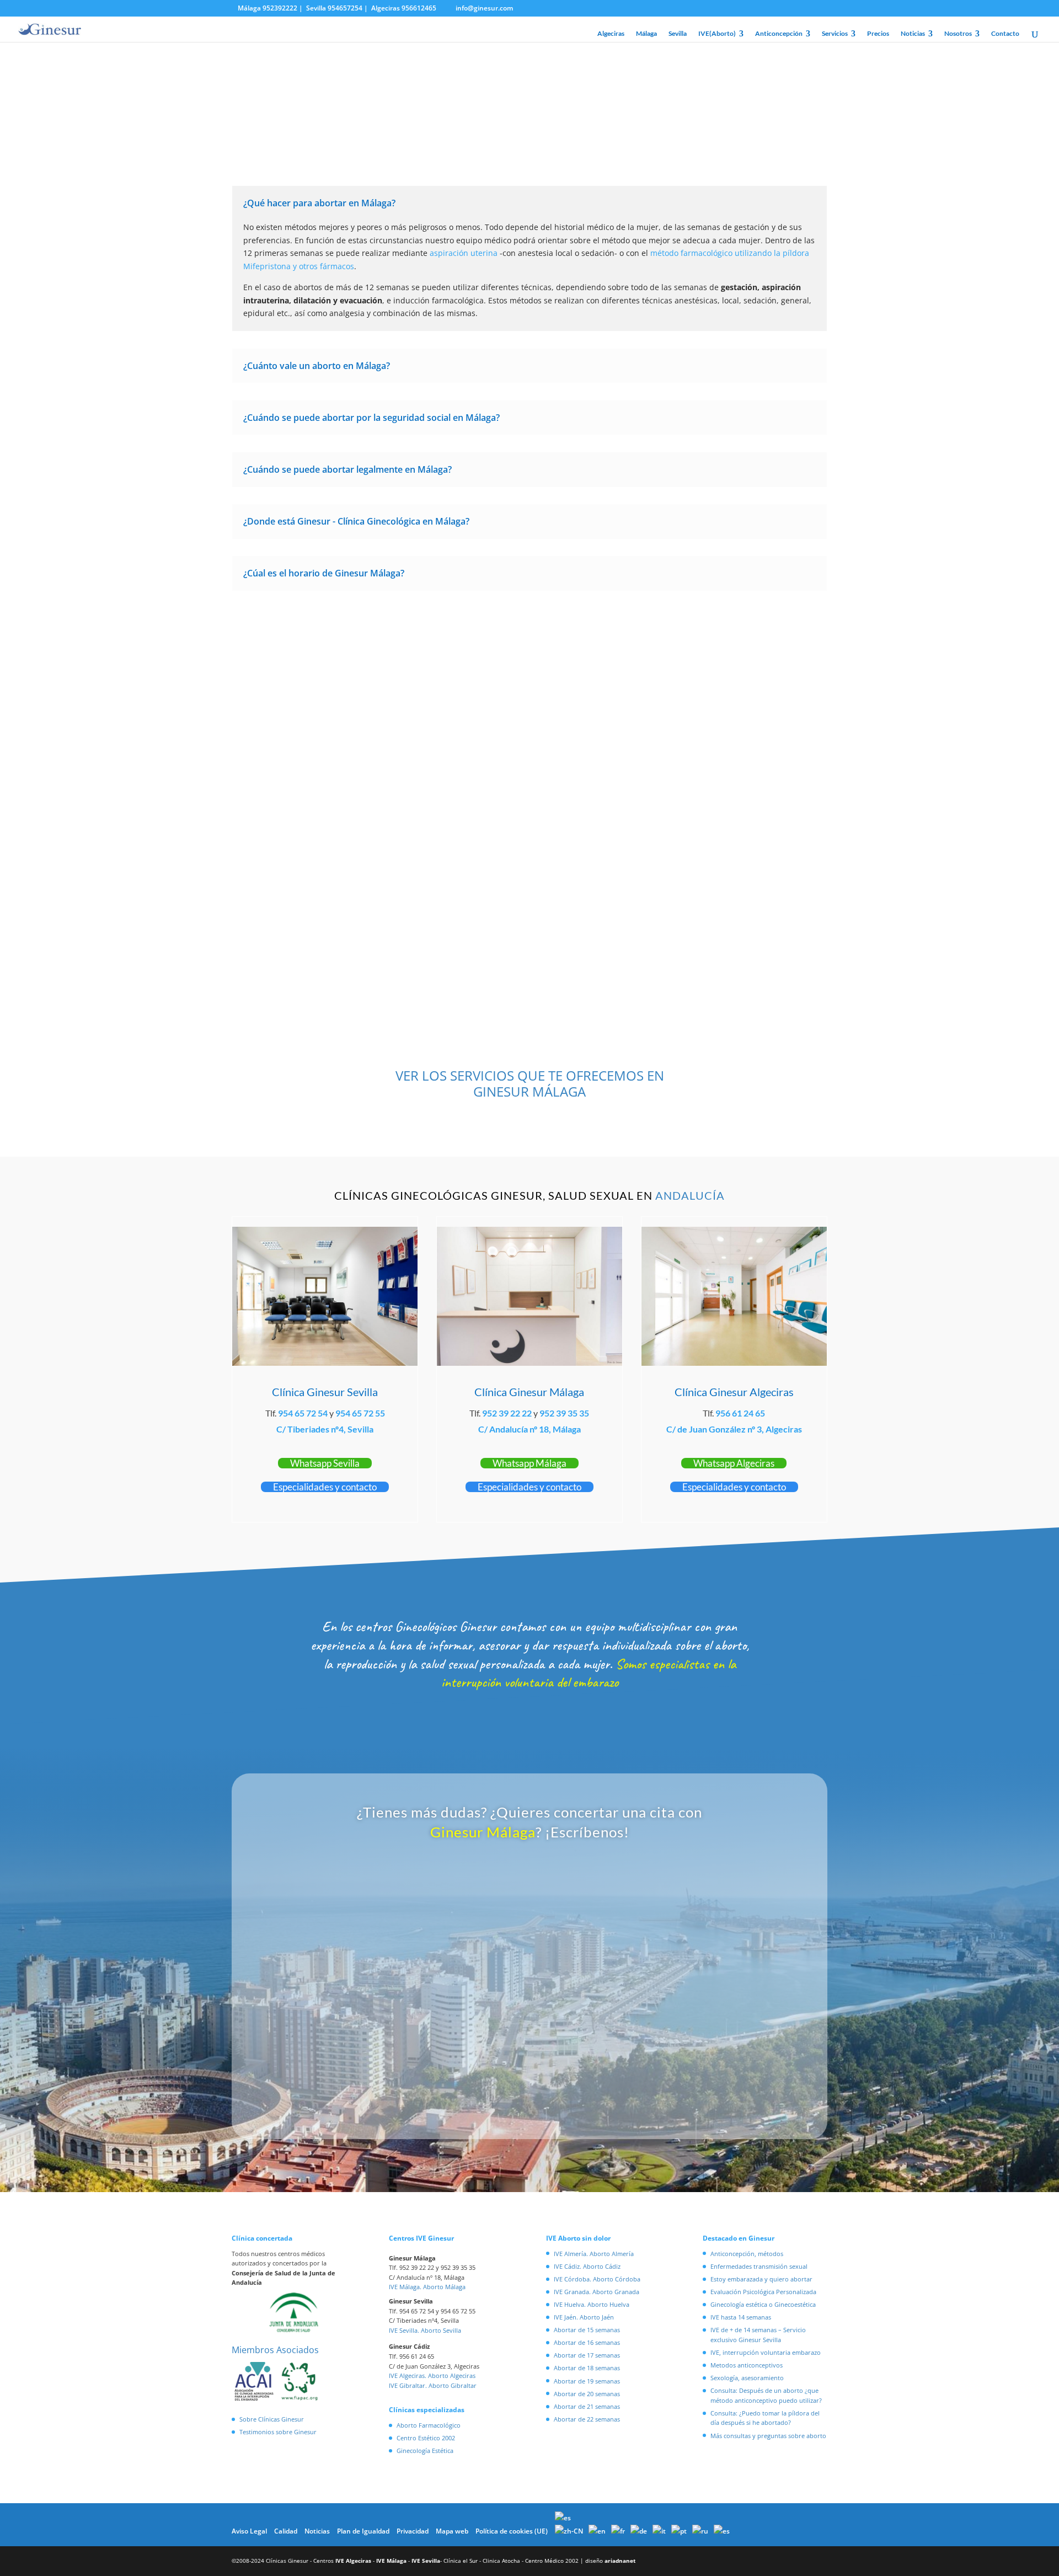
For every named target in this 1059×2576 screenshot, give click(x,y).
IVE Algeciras (353, 2561)
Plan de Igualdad (363, 2531)
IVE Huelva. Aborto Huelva (592, 2304)
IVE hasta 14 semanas (741, 2317)
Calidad (286, 2531)
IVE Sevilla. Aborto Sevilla (425, 2330)
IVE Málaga (391, 2561)
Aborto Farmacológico (429, 2425)
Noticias (913, 34)
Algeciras (611, 34)
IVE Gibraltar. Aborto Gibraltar (433, 2385)
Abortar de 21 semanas (587, 2406)
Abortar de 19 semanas (587, 2381)
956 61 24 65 (740, 1413)
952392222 (280, 8)
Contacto (1005, 34)
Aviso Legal (249, 2531)
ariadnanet (620, 2561)
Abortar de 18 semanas (587, 2368)
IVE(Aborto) (717, 34)
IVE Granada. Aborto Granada (597, 2292)
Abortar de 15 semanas (587, 2330)
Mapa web (452, 2531)
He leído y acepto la (475, 2079)
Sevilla (678, 34)
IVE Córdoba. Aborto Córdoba (597, 2279)
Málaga (646, 34)
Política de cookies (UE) (512, 2531)
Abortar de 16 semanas (587, 2342)
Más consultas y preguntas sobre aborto (768, 2436)
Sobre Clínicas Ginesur (272, 2419)
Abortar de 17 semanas (587, 2355)
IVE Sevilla (426, 2561)
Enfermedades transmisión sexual (759, 2266)
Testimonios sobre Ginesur (278, 2432)
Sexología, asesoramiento (747, 2378)
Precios (878, 34)
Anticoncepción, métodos (747, 2254)
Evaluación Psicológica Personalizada (763, 2292)
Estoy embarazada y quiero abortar (761, 2279)
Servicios (835, 34)
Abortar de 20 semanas (587, 2394)
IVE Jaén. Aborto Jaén (584, 2317)
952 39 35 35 (564, 1413)
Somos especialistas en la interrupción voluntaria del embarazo (589, 1673)
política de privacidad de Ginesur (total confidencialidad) (506, 2079)
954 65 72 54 (303, 1413)
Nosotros (958, 34)
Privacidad (413, 2531)
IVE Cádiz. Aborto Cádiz (587, 2266)
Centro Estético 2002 (426, 2438)
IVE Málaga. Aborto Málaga (427, 2287)
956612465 (419, 8)
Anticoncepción (779, 34)
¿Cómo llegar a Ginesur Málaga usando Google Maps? (679, 903)
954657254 (345, 8)
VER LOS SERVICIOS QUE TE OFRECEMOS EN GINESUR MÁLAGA (530, 1083)
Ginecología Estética (425, 2451)
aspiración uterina (464, 253)
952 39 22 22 (507, 1413)
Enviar (696, 2110)
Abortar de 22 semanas (587, 2419)
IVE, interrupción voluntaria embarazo (766, 2352)
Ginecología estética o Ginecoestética (763, 2304)
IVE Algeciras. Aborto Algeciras (432, 2375)
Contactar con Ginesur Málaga (530, 636)
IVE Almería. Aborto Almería (594, 2254)
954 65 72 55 (360, 1413)
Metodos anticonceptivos (747, 2365)
